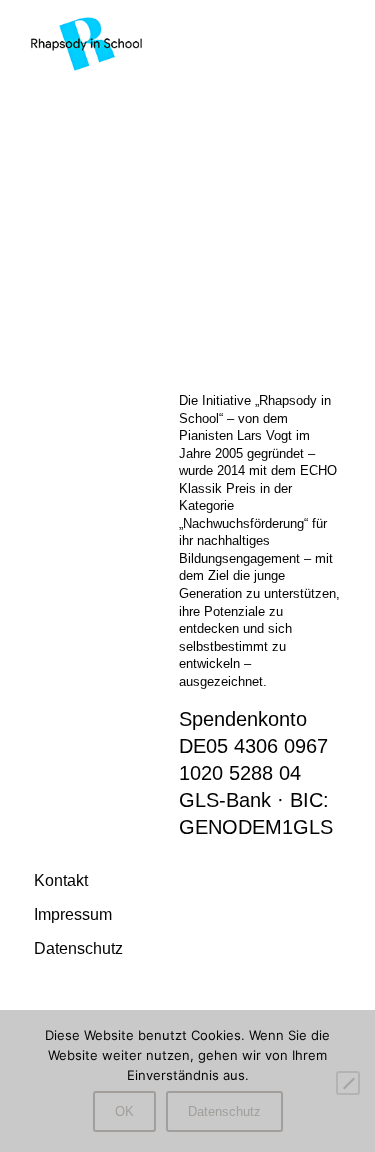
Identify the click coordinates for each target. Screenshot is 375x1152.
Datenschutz (78, 948)
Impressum (73, 914)
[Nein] (348, 1083)
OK (124, 1111)
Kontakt (61, 880)
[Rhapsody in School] (86, 42)
